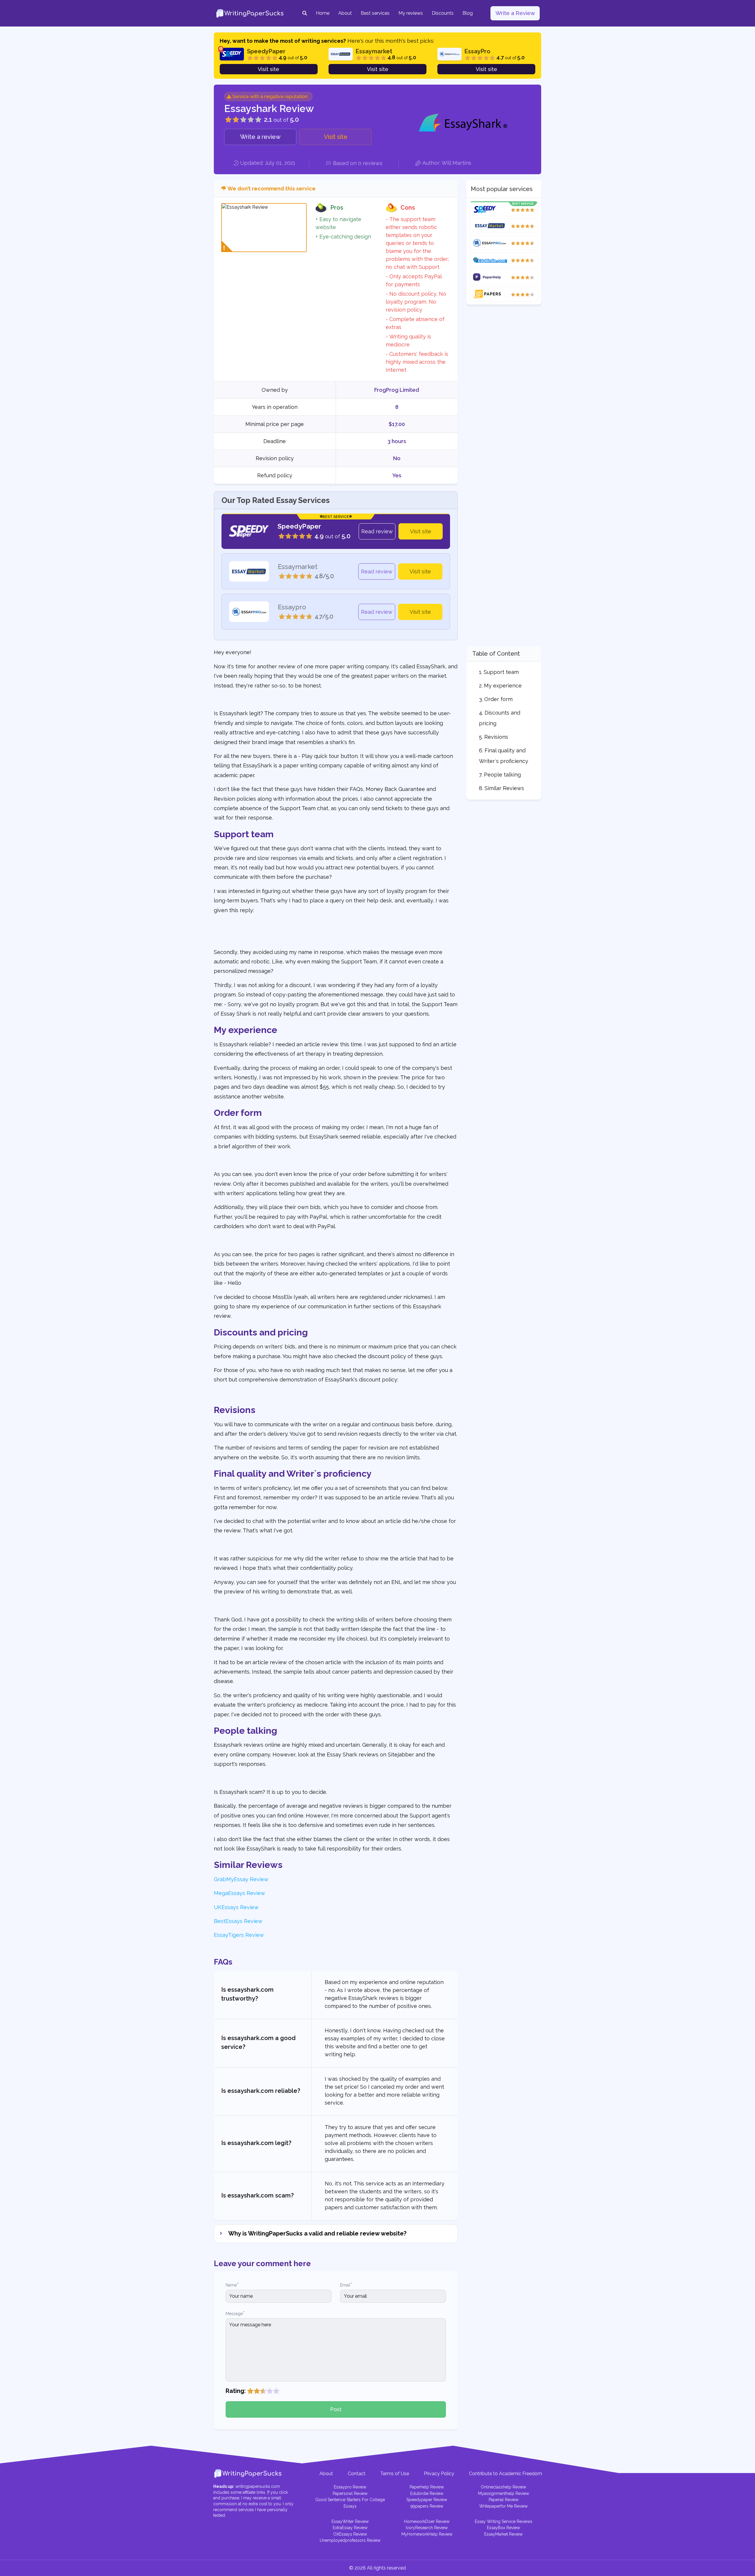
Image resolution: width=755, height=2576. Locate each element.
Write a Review (515, 13)
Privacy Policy (439, 2474)
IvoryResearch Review (427, 2528)
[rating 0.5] (249, 2391)
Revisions (496, 737)
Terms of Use (395, 2474)
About (345, 13)
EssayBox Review (503, 2528)
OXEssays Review (350, 2534)
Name (232, 2285)
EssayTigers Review (239, 1935)
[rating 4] (270, 2391)
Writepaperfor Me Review (503, 2506)
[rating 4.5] (275, 2391)
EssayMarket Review (503, 2534)
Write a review (260, 137)
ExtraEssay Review (350, 2528)
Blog (468, 13)
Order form (498, 699)
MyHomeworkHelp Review (427, 2534)
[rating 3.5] (268, 2391)
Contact (357, 2474)
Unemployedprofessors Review (350, 2540)
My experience (503, 686)
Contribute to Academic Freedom (505, 2474)
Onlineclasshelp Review (503, 2487)
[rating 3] (263, 2391)
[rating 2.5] (262, 2391)
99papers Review (427, 2506)
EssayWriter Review (350, 2521)
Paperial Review (504, 2500)
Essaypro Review (350, 2487)
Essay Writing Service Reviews (504, 2521)
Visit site (269, 69)
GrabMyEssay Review (241, 1879)
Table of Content (496, 654)
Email (346, 2285)
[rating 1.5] (255, 2391)
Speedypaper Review (427, 2500)
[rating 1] (250, 2391)
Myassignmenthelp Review (504, 2493)
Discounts (443, 13)
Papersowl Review (350, 2493)
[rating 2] (257, 2391)
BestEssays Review (238, 1921)
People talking (502, 775)
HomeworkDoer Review (427, 2521)
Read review (377, 531)
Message (235, 2313)
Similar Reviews (504, 788)
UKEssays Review (236, 1907)
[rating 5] (276, 2391)
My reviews (411, 13)
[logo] (250, 13)
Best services (375, 13)
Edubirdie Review (427, 2493)
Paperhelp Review (427, 2487)
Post (336, 2409)
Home (323, 13)
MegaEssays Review (239, 1893)
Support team (501, 672)
